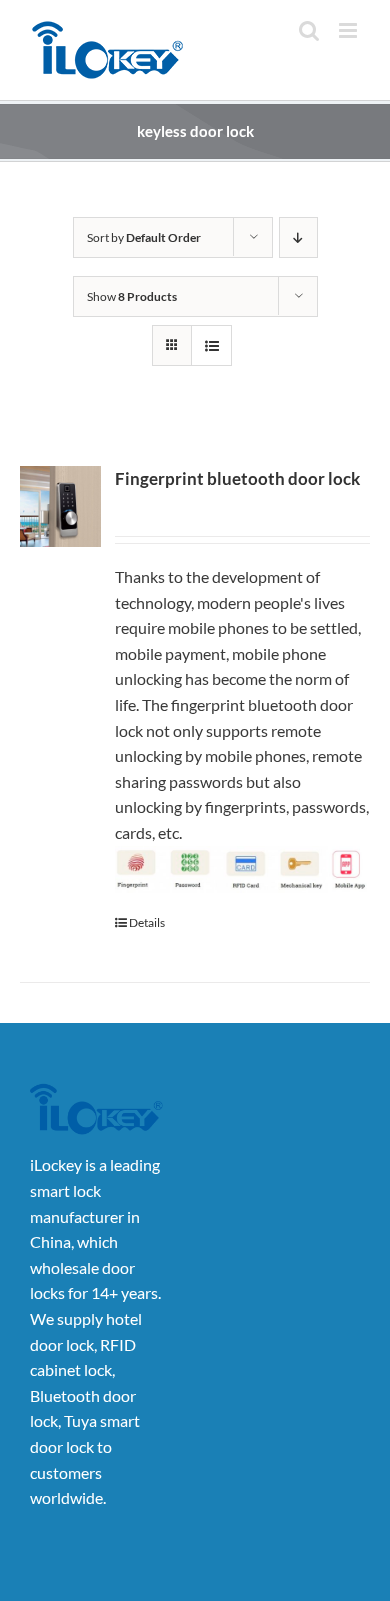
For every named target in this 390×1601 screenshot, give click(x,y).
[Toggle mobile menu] (349, 30)
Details (147, 922)
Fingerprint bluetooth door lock (237, 478)
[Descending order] (298, 237)
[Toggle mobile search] (309, 30)
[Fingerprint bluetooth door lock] (60, 506)
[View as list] (211, 345)
